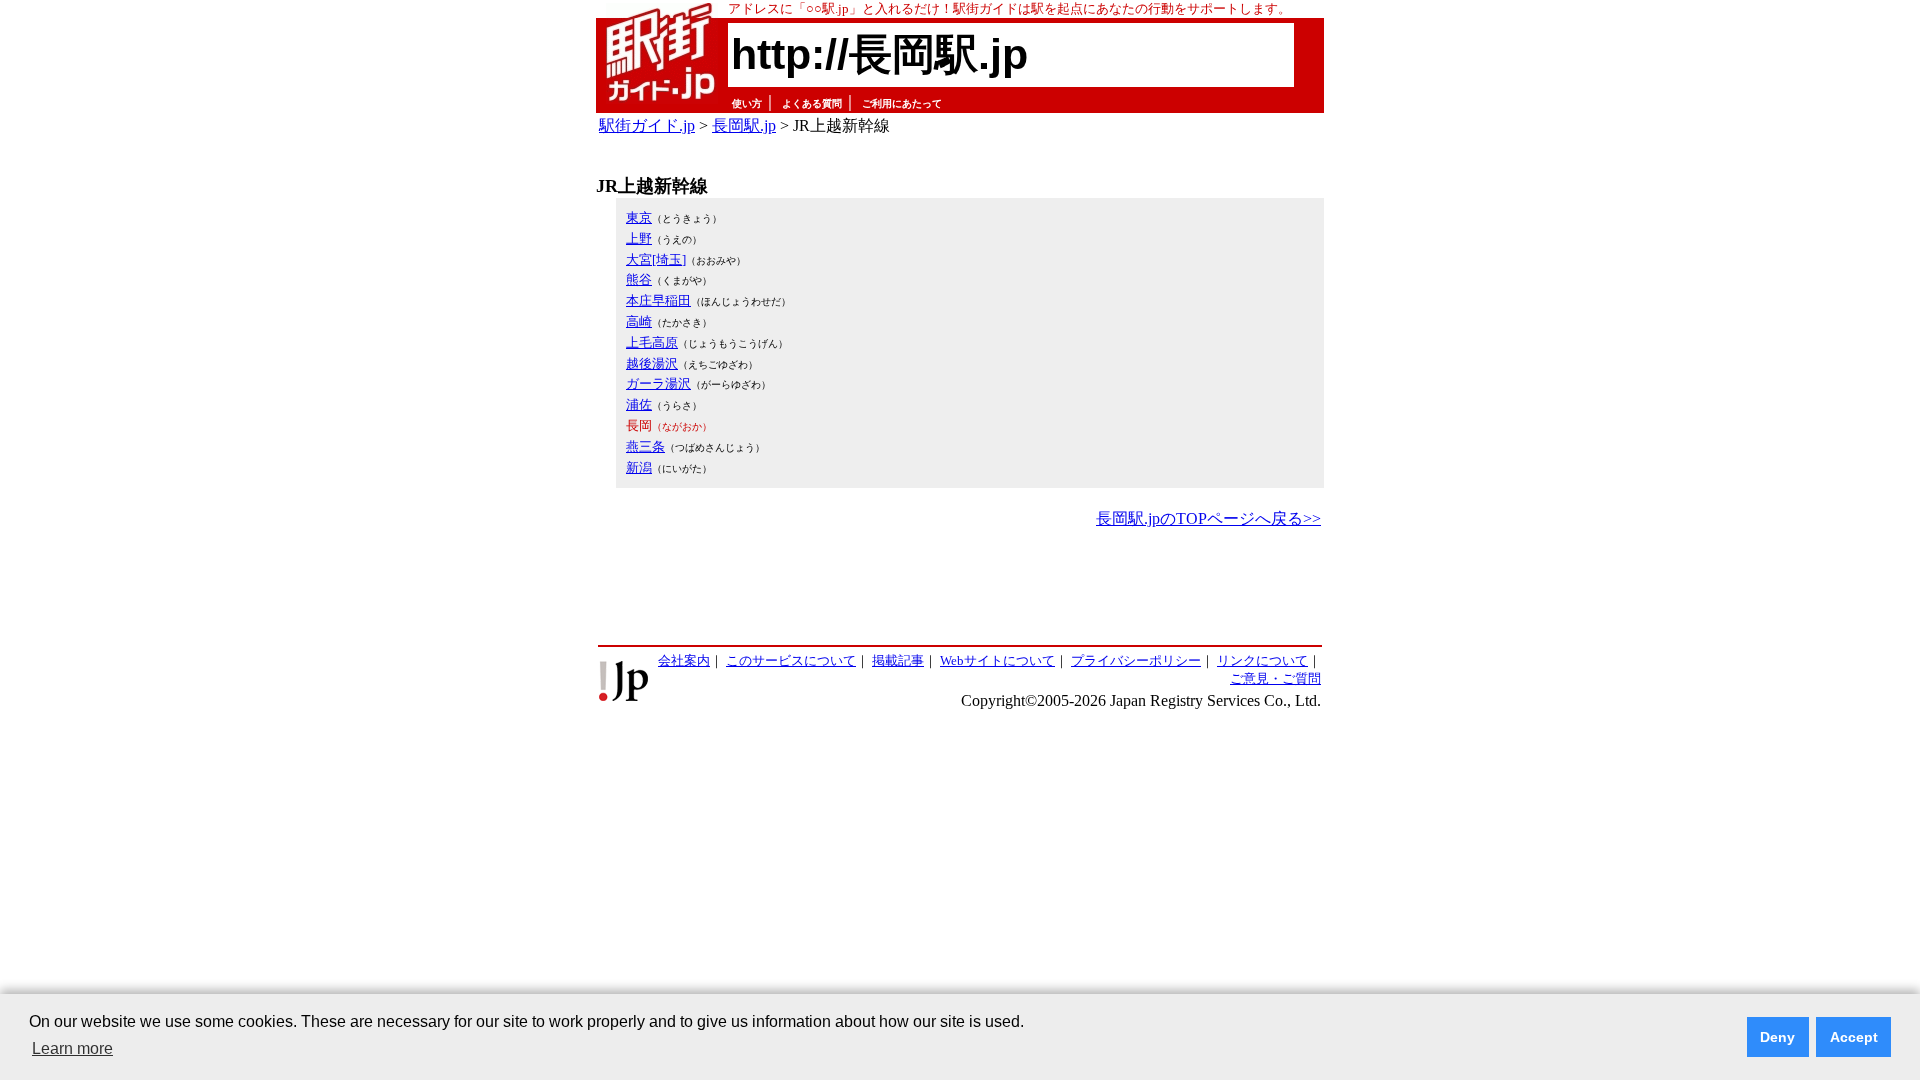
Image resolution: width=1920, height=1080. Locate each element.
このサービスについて (791, 660)
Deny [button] (1777, 1037)
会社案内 (684, 660)
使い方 (747, 103)
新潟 (639, 467)
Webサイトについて (997, 660)
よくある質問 (812, 103)
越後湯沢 (652, 363)
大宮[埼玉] (656, 259)
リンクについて (1262, 660)
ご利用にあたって (902, 103)
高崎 (639, 321)
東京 (639, 217)
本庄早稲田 (658, 300)
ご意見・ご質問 (1275, 678)
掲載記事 (898, 660)
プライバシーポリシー (1136, 660)
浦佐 (639, 404)
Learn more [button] (72, 1048)
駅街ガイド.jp (647, 125)
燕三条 (645, 446)
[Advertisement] (960, 588)
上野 (639, 238)
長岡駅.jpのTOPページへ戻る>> (1208, 518)
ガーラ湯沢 (658, 383)
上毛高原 (652, 342)
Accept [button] (1854, 1037)
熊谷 (639, 279)
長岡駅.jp (744, 125)
